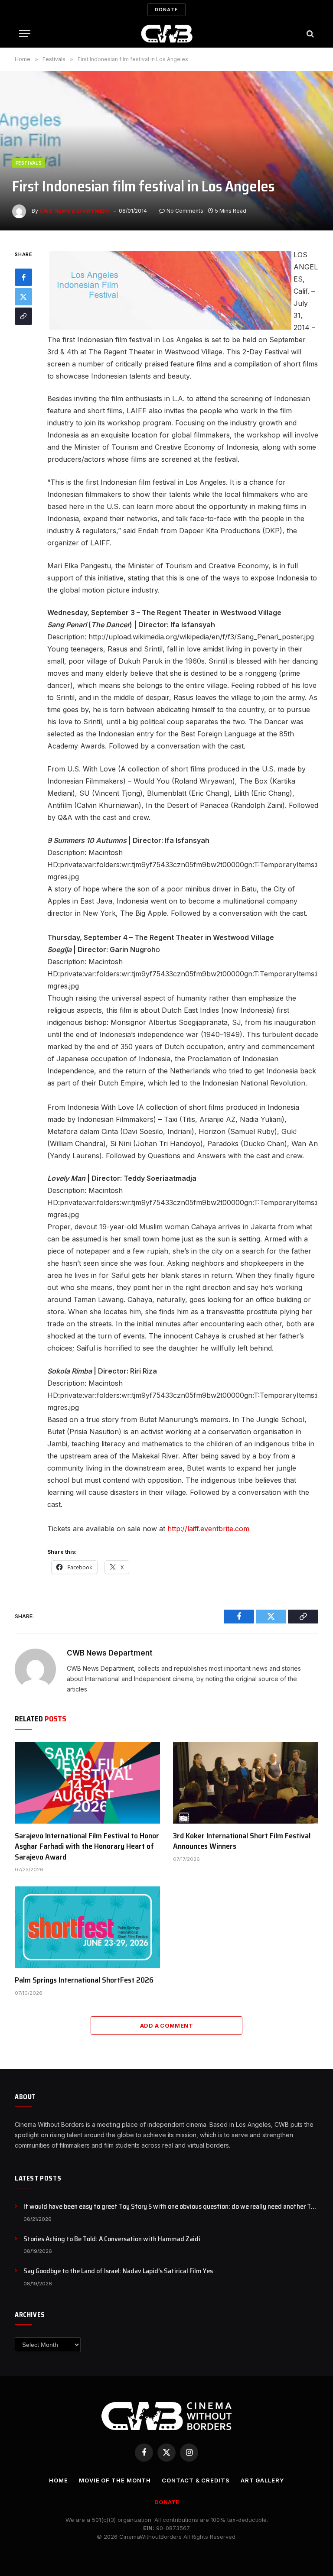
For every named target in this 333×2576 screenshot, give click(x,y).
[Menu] (25, 34)
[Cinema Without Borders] (167, 34)
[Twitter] (23, 297)
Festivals (29, 163)
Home (59, 2480)
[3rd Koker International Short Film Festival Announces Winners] (246, 1783)
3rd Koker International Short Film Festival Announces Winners (242, 1841)
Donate (166, 10)
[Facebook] (23, 277)
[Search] (309, 34)
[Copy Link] (23, 316)
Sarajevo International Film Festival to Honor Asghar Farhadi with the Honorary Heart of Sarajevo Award (87, 1846)
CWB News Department (75, 211)
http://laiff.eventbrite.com (207, 1529)
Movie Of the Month (115, 2480)
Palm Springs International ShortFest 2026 (84, 1980)
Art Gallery (262, 2480)
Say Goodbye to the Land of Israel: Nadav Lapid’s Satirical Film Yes (118, 2271)
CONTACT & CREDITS (196, 2480)
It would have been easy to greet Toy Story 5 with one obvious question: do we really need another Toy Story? (171, 2207)
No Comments (185, 211)
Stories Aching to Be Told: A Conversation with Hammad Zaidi (112, 2239)
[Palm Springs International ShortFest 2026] (87, 1927)
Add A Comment (166, 2025)
